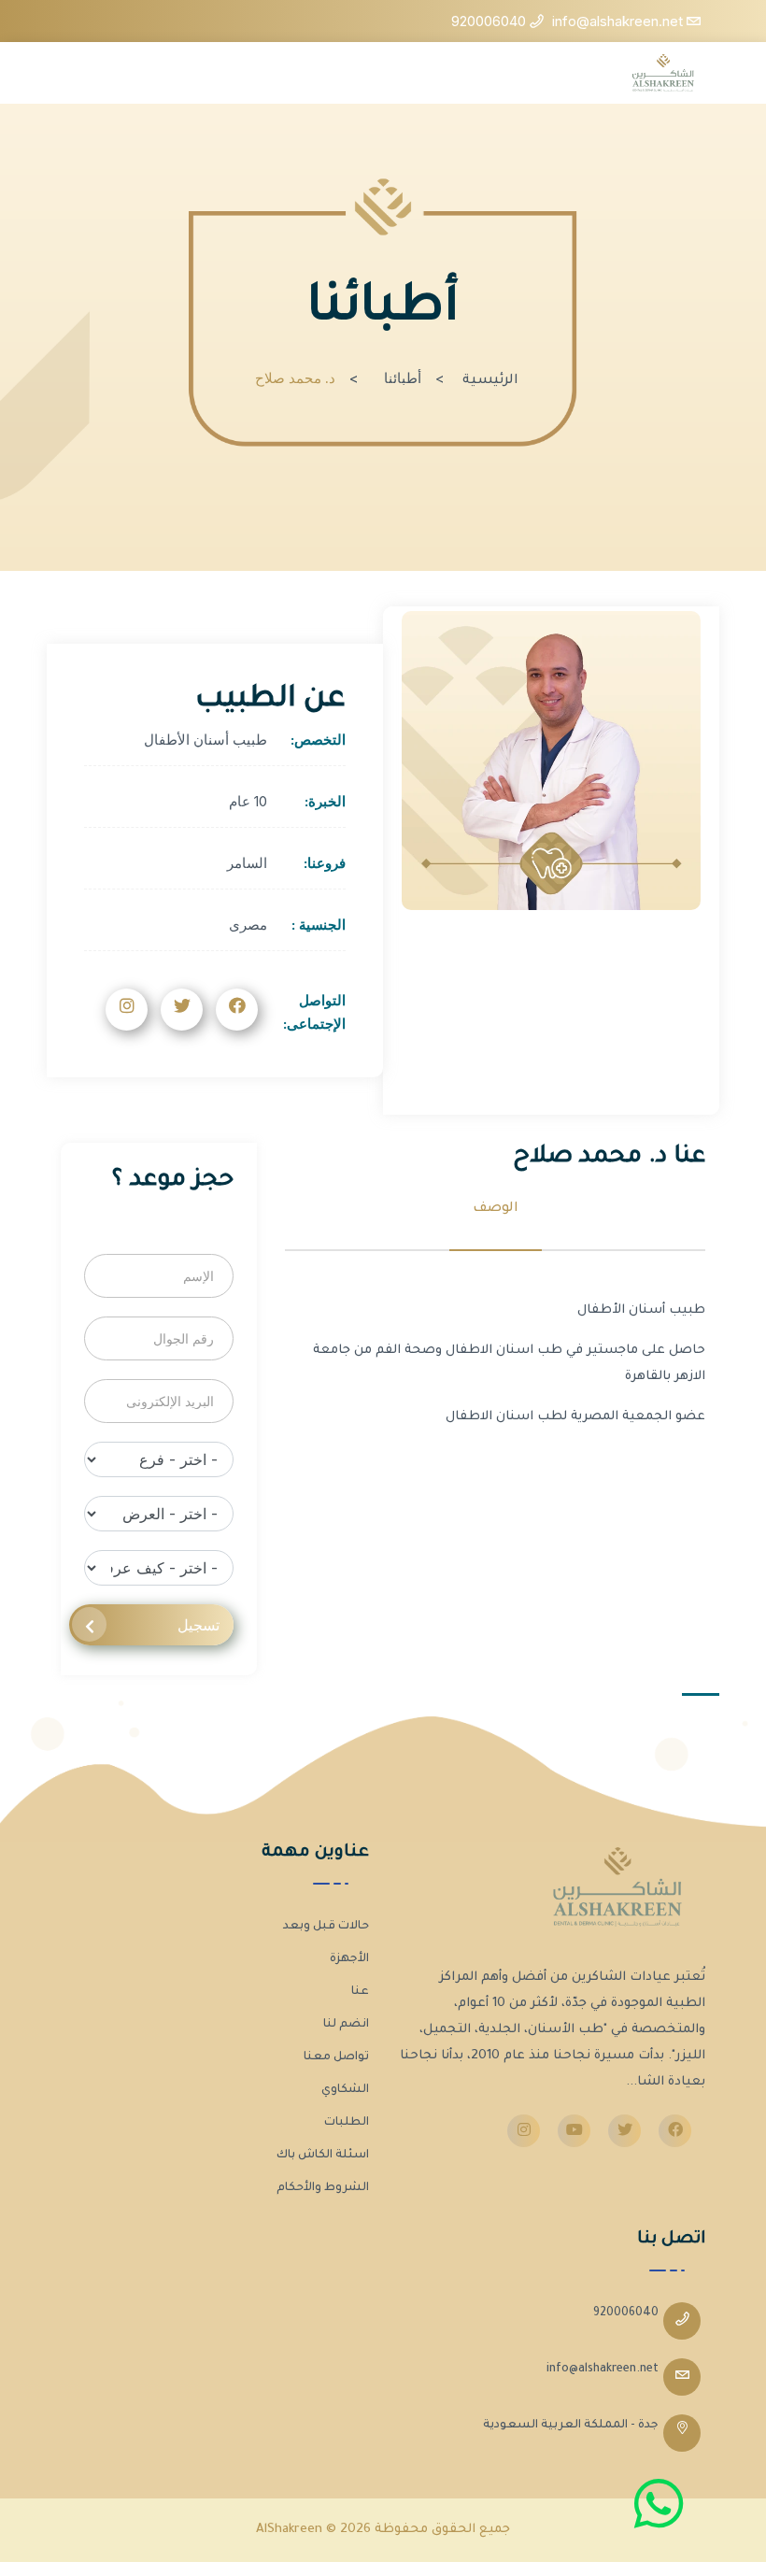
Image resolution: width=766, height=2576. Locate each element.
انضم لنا (346, 2025)
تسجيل (199, 1625)
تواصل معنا (336, 2057)
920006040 (626, 2313)
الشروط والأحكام (323, 2188)
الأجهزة (349, 1959)
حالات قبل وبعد (326, 1927)
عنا (360, 1992)
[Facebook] (675, 2131)
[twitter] (624, 2131)
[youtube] (574, 2131)
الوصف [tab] (496, 1209)
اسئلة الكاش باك (323, 2156)
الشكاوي (345, 2090)
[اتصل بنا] (659, 2504)
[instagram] (524, 2131)
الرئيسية (490, 381)
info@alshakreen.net (603, 2370)
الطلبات (347, 2123)
